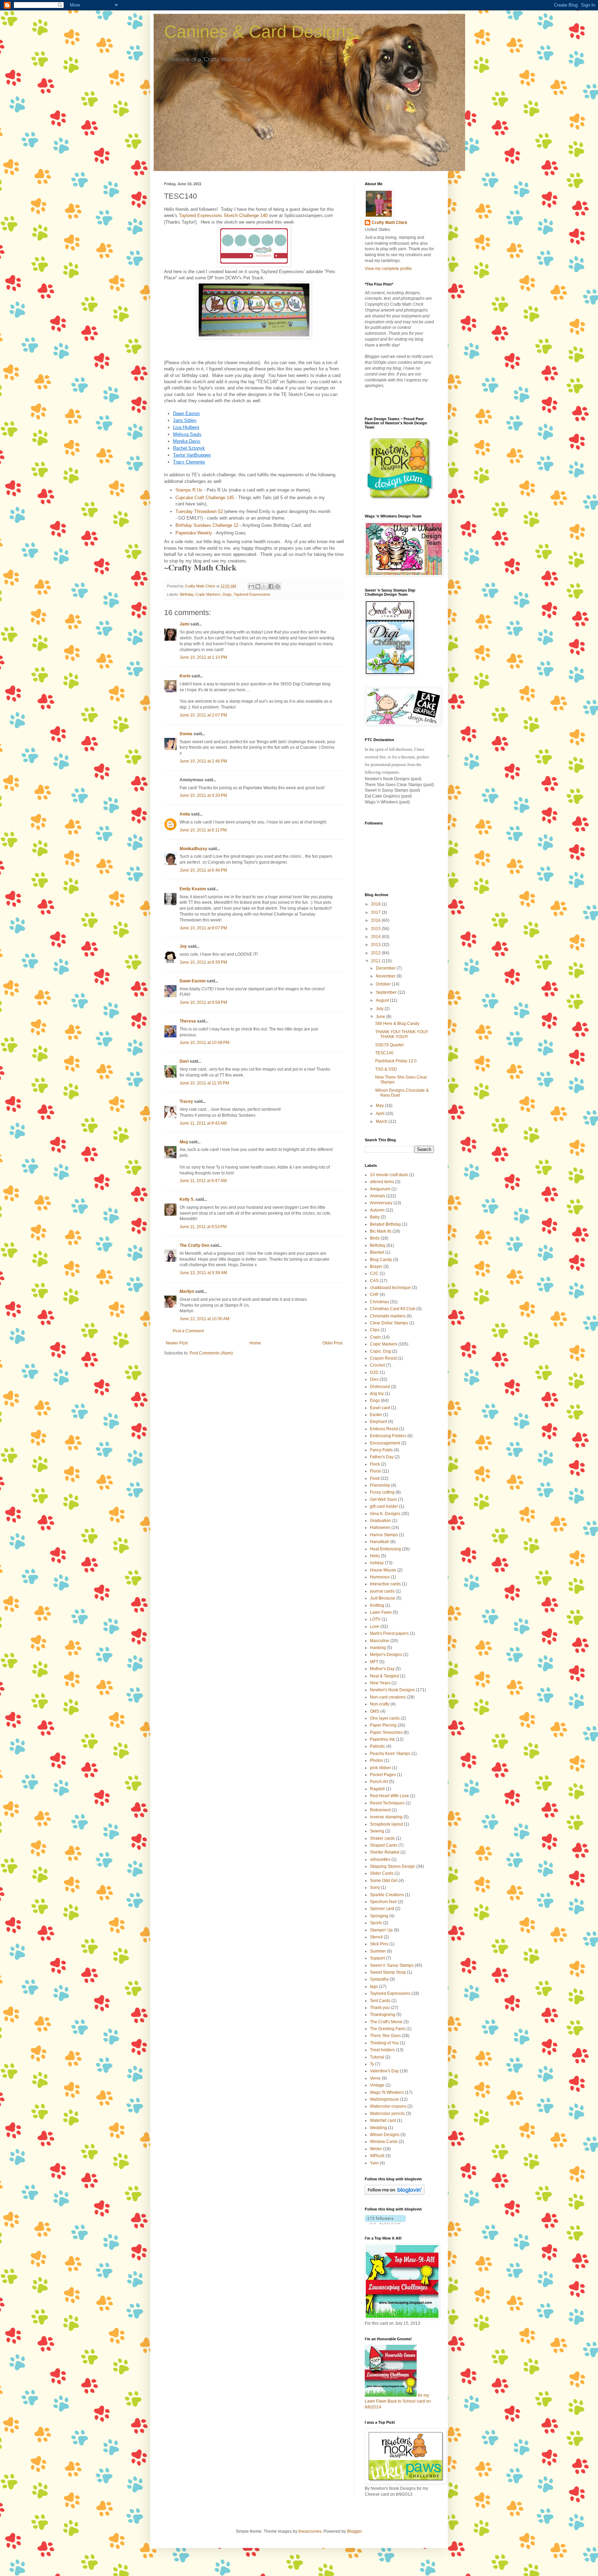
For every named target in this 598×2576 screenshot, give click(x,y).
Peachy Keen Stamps (390, 1754)
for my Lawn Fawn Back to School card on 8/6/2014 (398, 2401)
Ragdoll (377, 1789)
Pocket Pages (383, 1775)
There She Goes (385, 2036)
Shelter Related (385, 1852)
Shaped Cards (384, 1845)
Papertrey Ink (382, 1739)
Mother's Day (382, 1669)
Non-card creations (388, 1697)
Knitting (377, 1605)
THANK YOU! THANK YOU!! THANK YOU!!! (401, 1034)
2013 (376, 945)
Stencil (376, 1937)
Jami (184, 624)
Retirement (380, 1810)
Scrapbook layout (386, 1824)
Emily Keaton (193, 889)
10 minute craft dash (389, 1175)
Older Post (332, 1343)
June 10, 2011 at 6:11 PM (203, 830)
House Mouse (383, 1570)
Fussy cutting (382, 1492)
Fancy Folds (381, 1450)
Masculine (380, 1641)
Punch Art (379, 1782)
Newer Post (177, 1343)
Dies (374, 1379)
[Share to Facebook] (271, 586)
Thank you (380, 2008)
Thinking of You (384, 2043)
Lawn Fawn (381, 1612)
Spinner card (382, 1909)
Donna (186, 734)
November (386, 976)
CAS (374, 1281)
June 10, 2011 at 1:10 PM (203, 657)
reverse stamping (386, 1817)
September (387, 992)
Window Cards (384, 2142)
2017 (376, 912)
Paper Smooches (386, 1732)
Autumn (377, 1210)
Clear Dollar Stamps (389, 1323)
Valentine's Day (384, 2071)
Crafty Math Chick (389, 223)
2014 (376, 937)
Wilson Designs (385, 2135)
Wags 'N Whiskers (387, 2092)
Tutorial (377, 2057)
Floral (375, 1471)
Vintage (377, 2085)
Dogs (227, 594)
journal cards (382, 1591)
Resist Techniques (387, 1803)
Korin (185, 676)
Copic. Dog (380, 1351)
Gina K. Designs (385, 1514)
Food (375, 1478)
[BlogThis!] (258, 586)
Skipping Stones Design (393, 1866)
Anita (185, 814)
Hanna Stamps (384, 1535)
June (381, 1017)
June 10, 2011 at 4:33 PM (203, 795)
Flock (375, 1464)
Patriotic (378, 1746)
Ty (372, 2064)
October (384, 984)
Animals (378, 1196)
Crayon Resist (383, 1358)
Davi (184, 1061)
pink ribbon (380, 1768)
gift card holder (384, 1506)
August (383, 1000)
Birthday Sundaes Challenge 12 (207, 525)
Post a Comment (188, 1331)
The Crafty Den (194, 1245)
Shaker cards (382, 1838)
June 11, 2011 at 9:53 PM (203, 1227)
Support (377, 1958)
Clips (375, 1330)
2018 (376, 904)
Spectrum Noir (383, 1902)
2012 (376, 953)
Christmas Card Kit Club (393, 1309)
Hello (375, 1556)
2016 (376, 920)
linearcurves (310, 2531)
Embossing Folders (388, 1436)
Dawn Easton (193, 981)
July (380, 1009)
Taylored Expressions (252, 594)
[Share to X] (264, 586)
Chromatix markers (388, 1316)
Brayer (376, 1267)
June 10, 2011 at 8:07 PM (203, 928)
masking (378, 1648)
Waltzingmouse (384, 2099)
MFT (374, 1662)
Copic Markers (208, 594)
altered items (382, 1182)
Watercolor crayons (388, 2106)
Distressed (380, 1387)
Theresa (188, 1021)
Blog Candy (381, 1260)
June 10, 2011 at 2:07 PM (203, 715)
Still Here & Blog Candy (397, 1024)
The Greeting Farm (388, 2029)
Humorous (380, 1577)
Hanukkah (380, 1542)
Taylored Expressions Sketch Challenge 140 (223, 215)
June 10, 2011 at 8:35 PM (203, 962)
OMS (375, 1711)
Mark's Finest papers (389, 1633)
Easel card (380, 1408)
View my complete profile (388, 269)
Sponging (379, 1916)
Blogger (354, 2531)
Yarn (374, 2163)
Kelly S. (187, 1199)
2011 (376, 961)
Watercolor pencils (387, 2114)
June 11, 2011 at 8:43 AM (203, 1123)
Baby (375, 1217)
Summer (378, 1951)
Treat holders (382, 2050)
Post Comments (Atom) (211, 1353)
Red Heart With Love (389, 1796)
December (386, 968)
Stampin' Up (381, 1930)
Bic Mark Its (381, 1231)
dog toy (377, 1394)
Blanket (377, 1252)
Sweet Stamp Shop (388, 1972)
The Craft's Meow (386, 2022)
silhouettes (380, 1859)
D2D (374, 1372)
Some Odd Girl (384, 1881)
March (382, 1122)
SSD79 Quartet (389, 1045)
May (380, 1106)
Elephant (378, 1422)
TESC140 (384, 1053)
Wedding (378, 2128)
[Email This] (251, 586)
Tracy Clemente (189, 462)
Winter (376, 2149)
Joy (183, 946)
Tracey (186, 1101)
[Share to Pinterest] (278, 586)
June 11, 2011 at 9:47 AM (203, 1181)
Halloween (380, 1528)
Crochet (377, 1365)
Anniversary (381, 1203)
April (381, 1114)
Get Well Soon (383, 1499)
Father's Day (382, 1457)
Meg (184, 1142)
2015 (376, 929)
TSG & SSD (386, 1069)
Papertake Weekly (194, 533)
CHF (374, 1295)
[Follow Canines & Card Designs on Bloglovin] (395, 2194)
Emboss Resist (384, 1429)
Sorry (375, 1888)
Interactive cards (385, 1584)
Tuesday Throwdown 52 (199, 511)
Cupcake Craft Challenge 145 (205, 498)
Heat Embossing (386, 1549)
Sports (376, 1923)
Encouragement (385, 1443)
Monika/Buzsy (193, 849)
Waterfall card (383, 2120)
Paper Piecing (383, 1725)
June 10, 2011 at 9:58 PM (203, 1002)
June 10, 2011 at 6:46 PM (203, 870)
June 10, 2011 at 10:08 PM (205, 1043)
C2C (374, 1273)
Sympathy (379, 1979)
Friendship (380, 1485)
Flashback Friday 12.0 (396, 1061)
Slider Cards (382, 1873)
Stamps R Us (189, 490)
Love (375, 1627)
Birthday (187, 594)
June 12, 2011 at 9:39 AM (203, 1273)
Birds (375, 1238)
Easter (376, 1415)
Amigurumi (380, 1189)
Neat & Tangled (384, 1676)
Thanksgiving (383, 2015)
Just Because (383, 1598)
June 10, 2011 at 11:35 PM (204, 1083)
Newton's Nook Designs (392, 1690)
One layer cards (385, 1718)
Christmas (379, 1302)
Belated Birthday (386, 1224)
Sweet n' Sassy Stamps (392, 1965)
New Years (380, 1683)
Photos (377, 1760)
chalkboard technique (390, 1288)
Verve (375, 2078)
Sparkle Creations (387, 1895)
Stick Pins (379, 1944)
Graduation (380, 1521)
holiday (377, 1563)
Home (255, 1343)
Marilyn (187, 1291)
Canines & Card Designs (259, 31)
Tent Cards (380, 2001)
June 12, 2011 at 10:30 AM (205, 1319)
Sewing (377, 1831)
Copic (375, 1337)
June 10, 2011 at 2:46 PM (203, 761)
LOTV (375, 1619)
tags (374, 1987)
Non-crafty (380, 1704)
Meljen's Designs (386, 1655)
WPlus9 (377, 2156)
